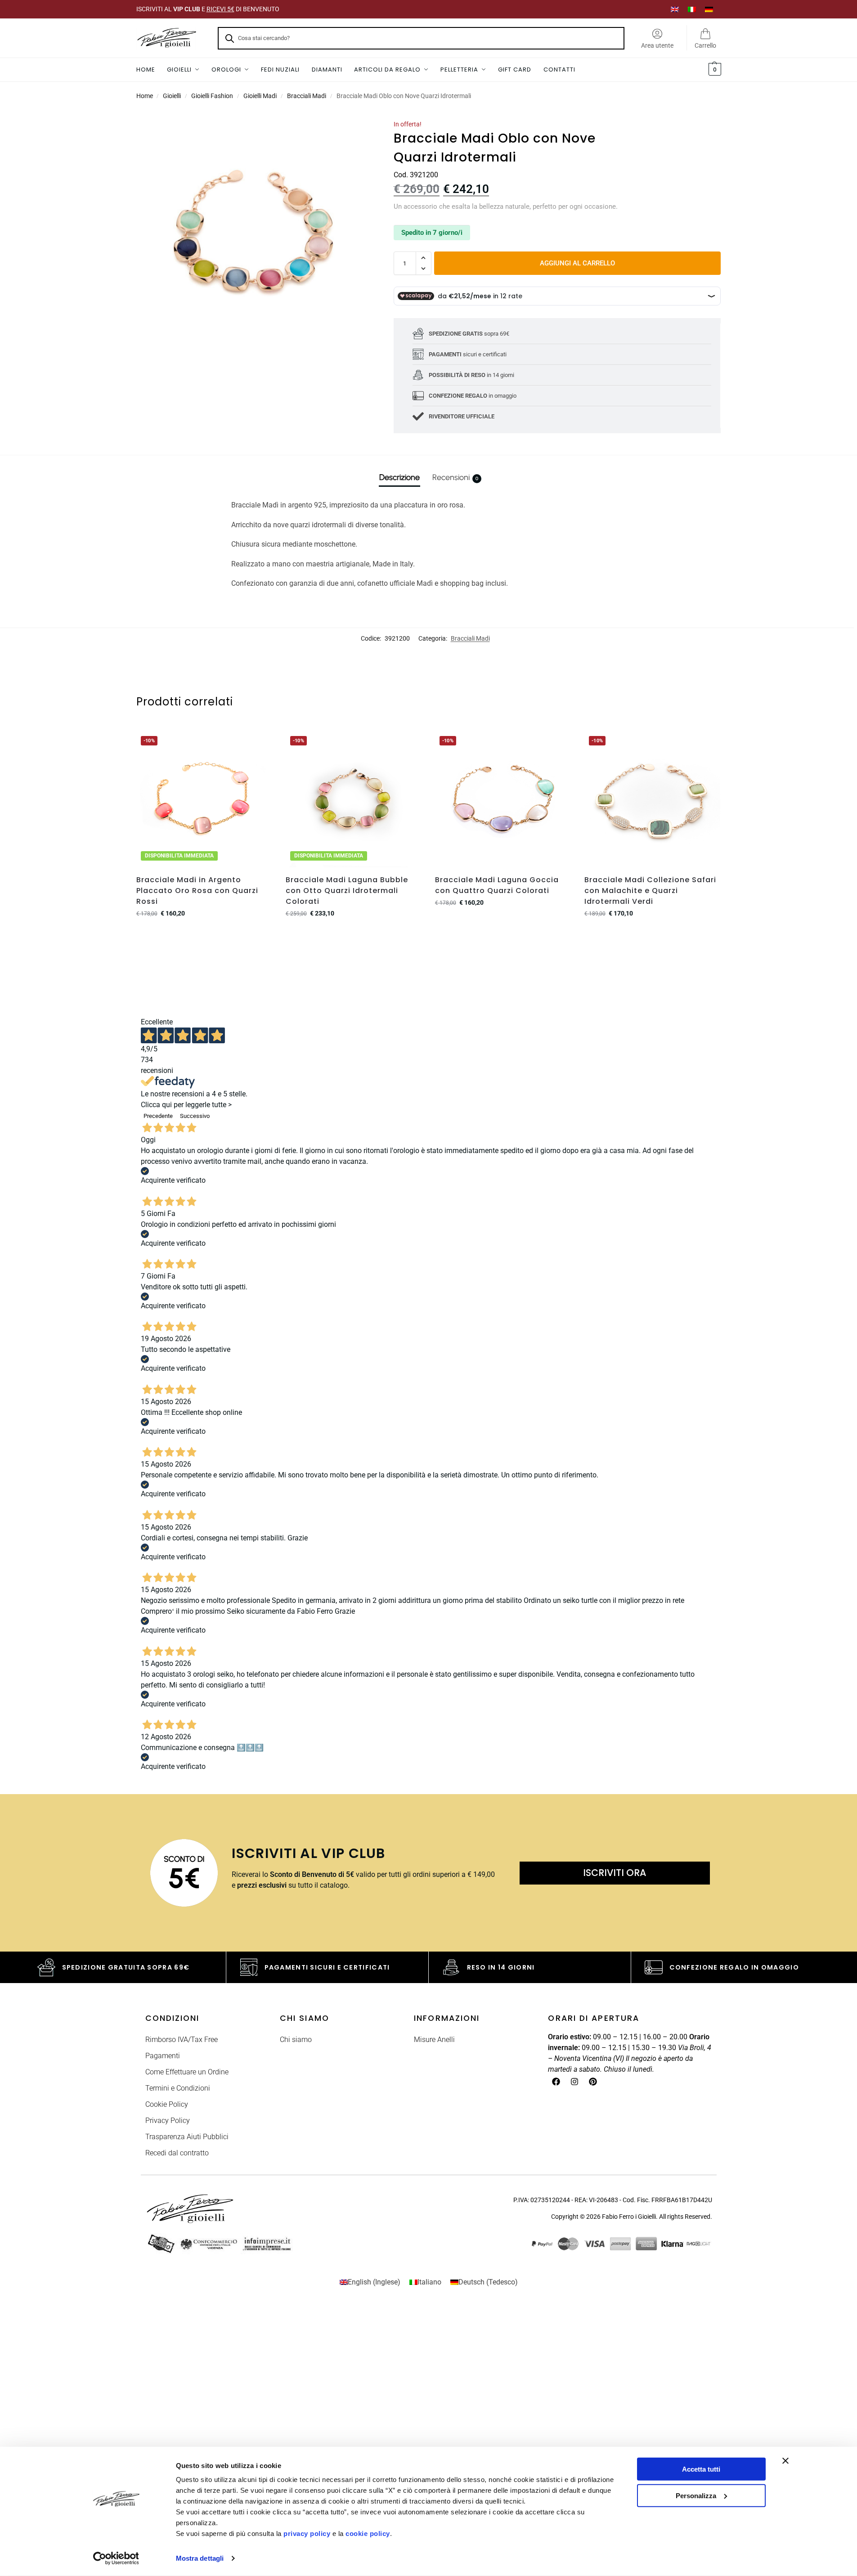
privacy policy (307, 2533)
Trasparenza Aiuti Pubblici (187, 2137)
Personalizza (696, 2495)
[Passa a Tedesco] (709, 9)
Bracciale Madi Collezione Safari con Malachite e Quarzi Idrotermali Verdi (650, 891)
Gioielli (172, 96)
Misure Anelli (434, 2040)
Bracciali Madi (307, 96)
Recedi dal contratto (177, 2153)
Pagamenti (163, 2056)
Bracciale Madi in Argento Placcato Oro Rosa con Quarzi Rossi (197, 891)
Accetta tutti (701, 2469)
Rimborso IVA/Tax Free (182, 2040)
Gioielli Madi (260, 96)
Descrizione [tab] (399, 477)
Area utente (657, 45)
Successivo (195, 1116)
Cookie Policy (167, 2104)
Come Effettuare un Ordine (187, 2072)
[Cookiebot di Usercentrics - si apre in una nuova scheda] (116, 2558)
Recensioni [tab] (455, 477)
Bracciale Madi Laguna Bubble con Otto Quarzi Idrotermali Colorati (347, 891)
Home (145, 96)
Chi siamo (296, 2040)
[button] (714, 70)
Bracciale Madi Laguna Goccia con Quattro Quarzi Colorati (497, 885)
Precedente (158, 1116)
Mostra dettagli (200, 2558)
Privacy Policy (168, 2120)
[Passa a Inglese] (675, 9)
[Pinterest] (593, 2082)
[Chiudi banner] (785, 2461)
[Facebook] (556, 2082)
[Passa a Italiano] (692, 9)
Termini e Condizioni (178, 2088)
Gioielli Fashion (212, 96)
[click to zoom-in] (253, 237)
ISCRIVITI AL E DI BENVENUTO (208, 9)
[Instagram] (574, 2082)
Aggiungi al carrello (577, 263)
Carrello (705, 45)
